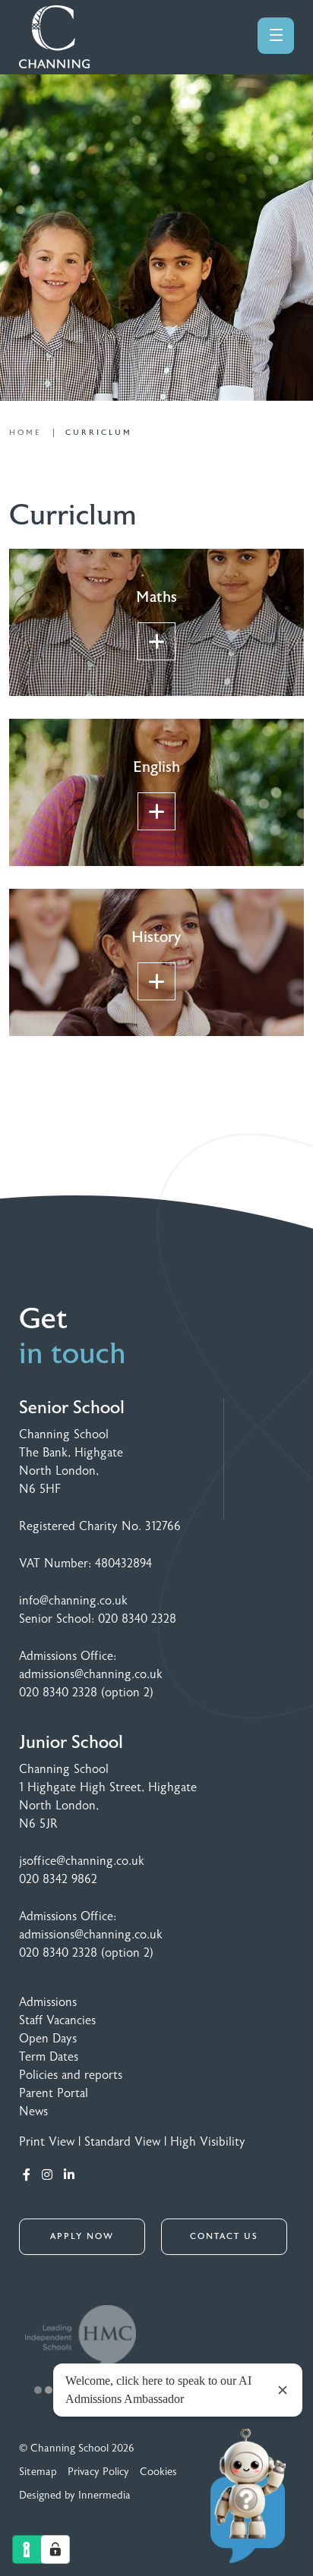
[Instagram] (47, 2175)
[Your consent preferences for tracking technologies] (55, 2549)
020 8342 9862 (58, 1879)
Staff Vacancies (57, 2020)
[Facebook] (27, 2175)
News (33, 2112)
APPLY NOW (82, 2236)
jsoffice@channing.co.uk (82, 1861)
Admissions (48, 2002)
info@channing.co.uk (73, 1601)
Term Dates (49, 2057)
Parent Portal (54, 2093)
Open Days (48, 2039)
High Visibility (208, 2142)
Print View (47, 2142)
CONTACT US (224, 2236)
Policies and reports (71, 2075)
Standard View (122, 2142)
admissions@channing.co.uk (91, 1674)
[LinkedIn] (69, 2175)
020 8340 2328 (137, 1619)
